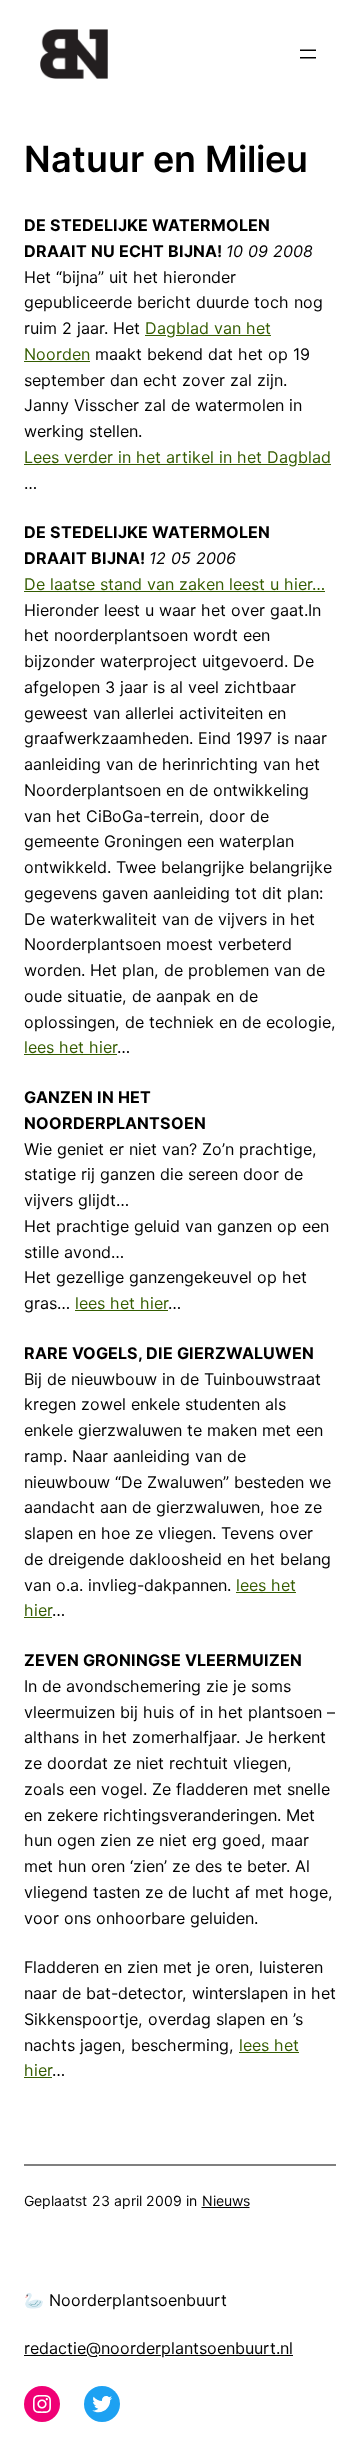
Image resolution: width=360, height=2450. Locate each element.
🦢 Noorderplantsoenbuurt (125, 2300)
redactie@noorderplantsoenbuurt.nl (158, 2348)
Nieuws (226, 2200)
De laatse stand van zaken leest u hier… (174, 584)
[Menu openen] (308, 54)
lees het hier (70, 1047)
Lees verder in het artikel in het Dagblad (177, 457)
